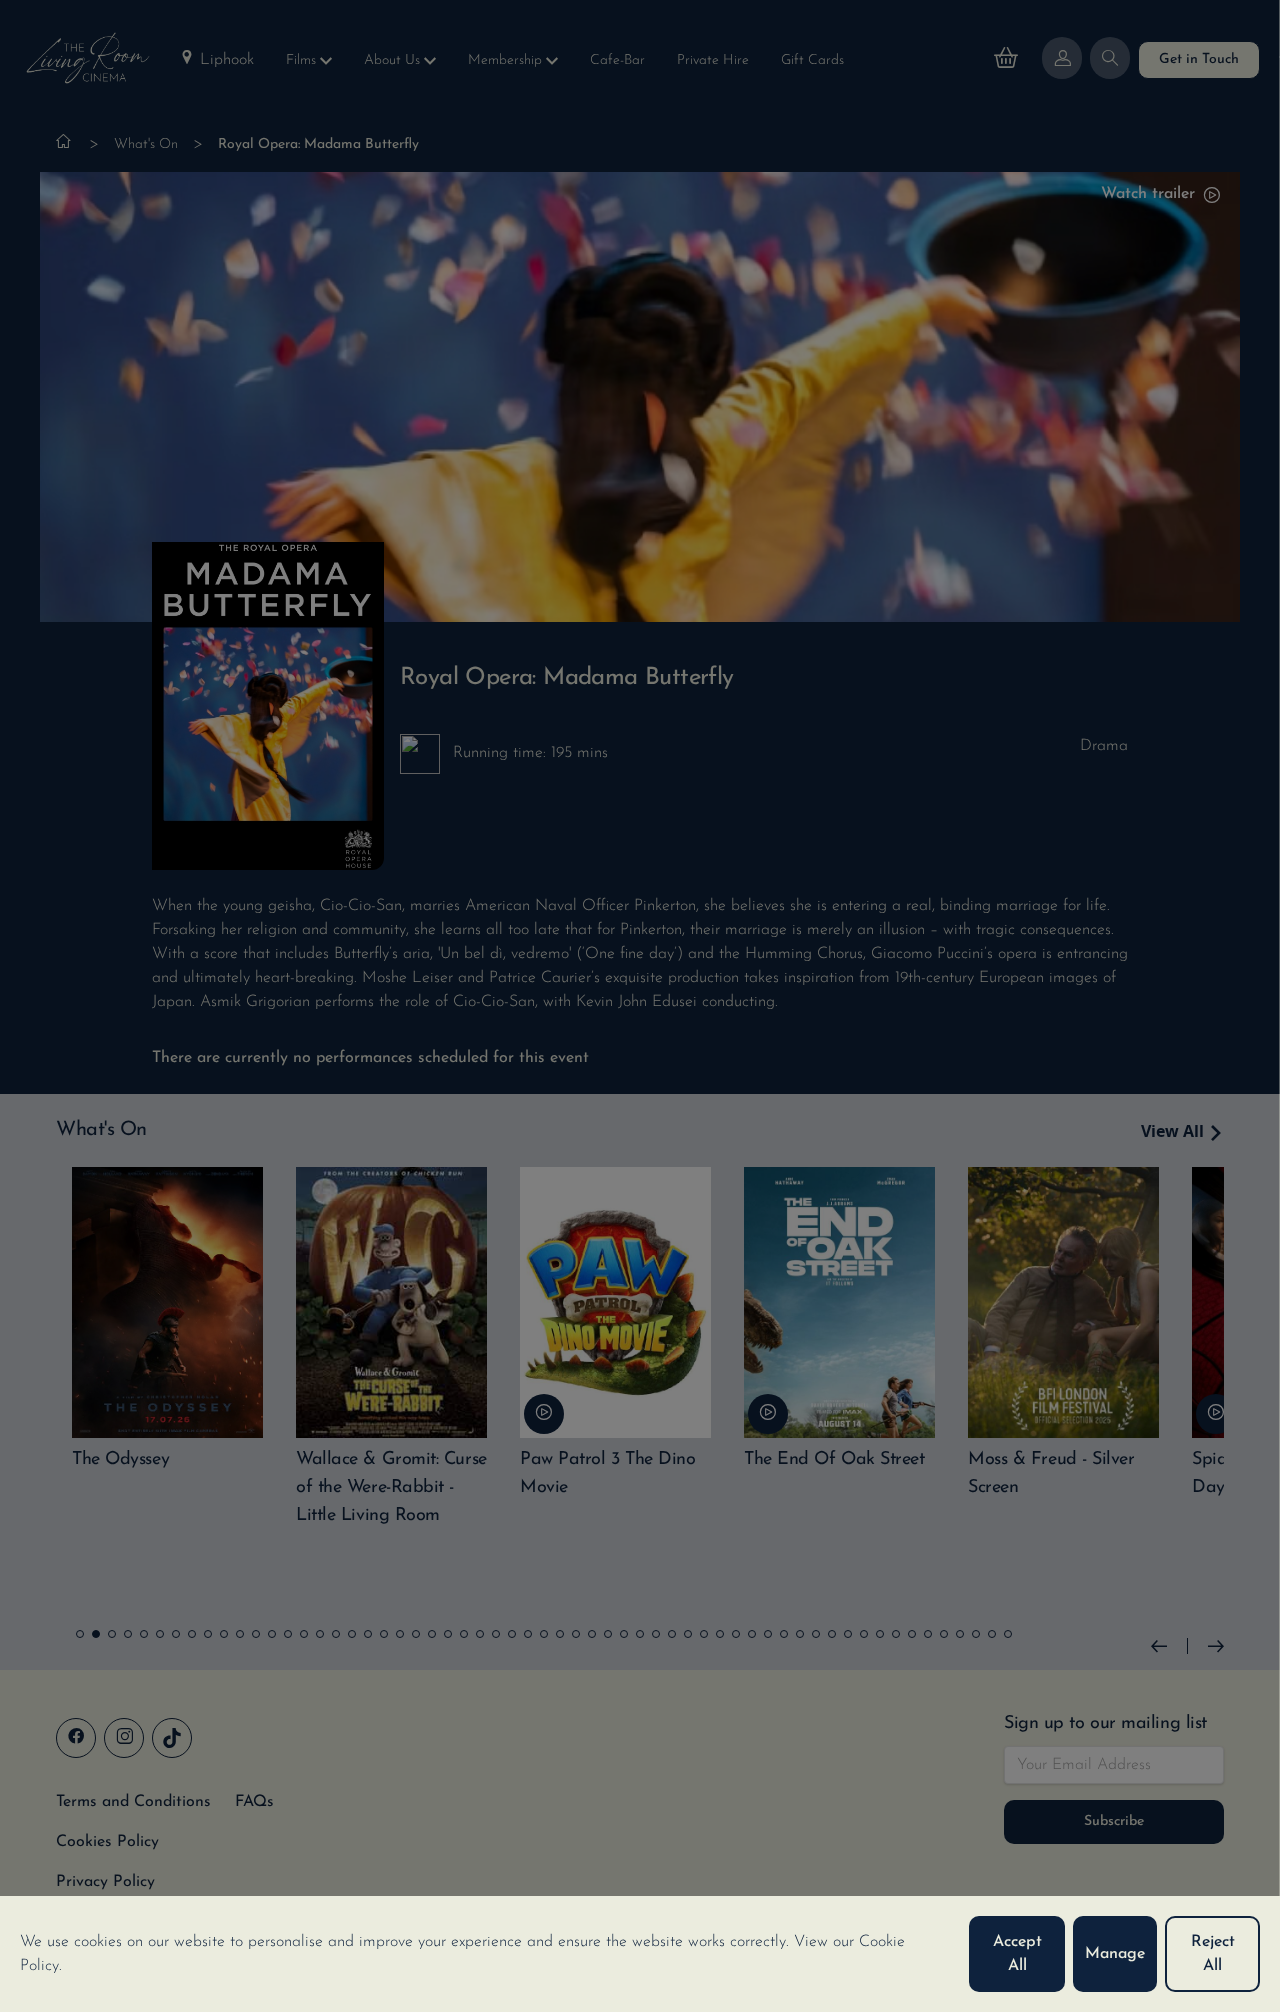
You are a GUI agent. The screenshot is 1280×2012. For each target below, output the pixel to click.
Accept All (1017, 1954)
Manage (1115, 1954)
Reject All (1213, 1954)
